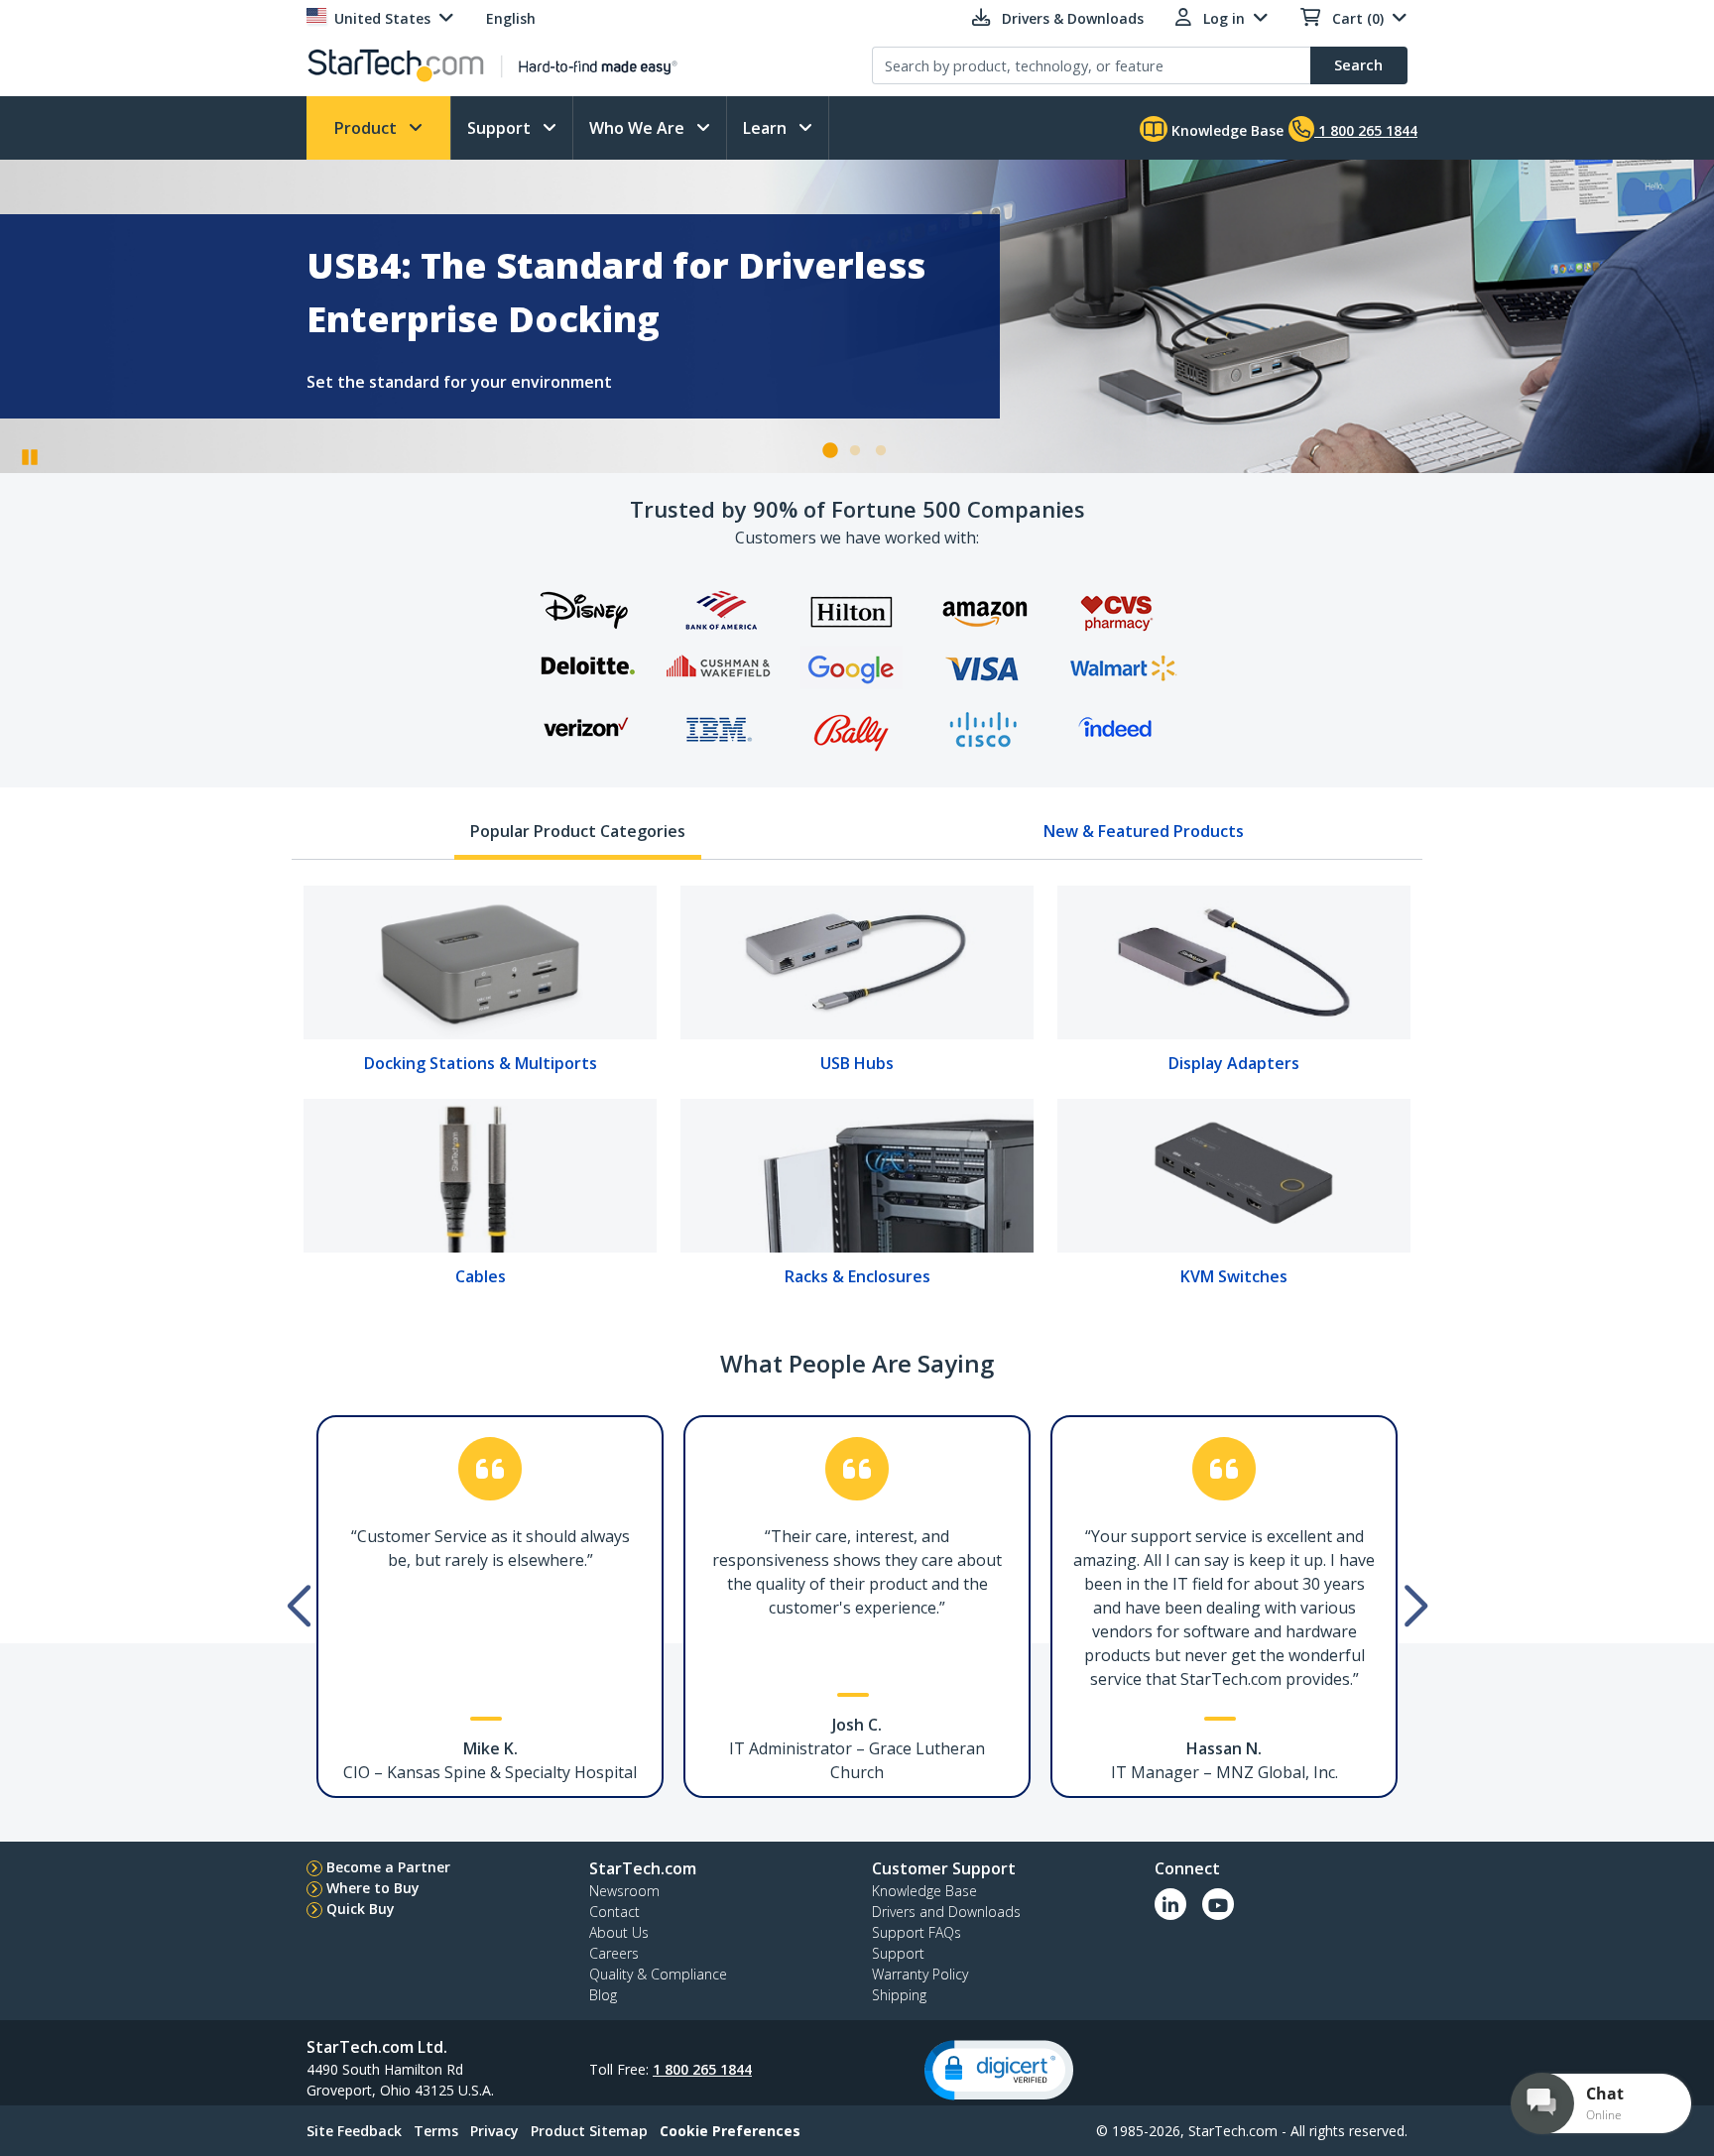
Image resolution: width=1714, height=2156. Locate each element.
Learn (767, 128)
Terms (436, 2131)
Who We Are (639, 128)
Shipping (899, 1995)
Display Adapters (1234, 1063)
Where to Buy (373, 1888)
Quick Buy (361, 1909)
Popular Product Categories (578, 831)
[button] (999, 2070)
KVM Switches (1234, 1276)
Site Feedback (354, 2131)
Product (367, 128)
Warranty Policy (920, 1974)
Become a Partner (388, 1867)
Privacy (494, 2131)
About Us (619, 1932)
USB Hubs (857, 1063)
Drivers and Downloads (946, 1912)
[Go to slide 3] (881, 451)
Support (501, 128)
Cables (481, 1276)
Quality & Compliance (658, 1974)
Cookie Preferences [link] (730, 2131)
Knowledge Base (1225, 130)
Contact (614, 1912)
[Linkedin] (1170, 1904)
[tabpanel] (857, 1093)
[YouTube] (1218, 1904)
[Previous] (297, 1587)
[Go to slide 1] (829, 451)
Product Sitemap (589, 2131)
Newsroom (624, 1891)
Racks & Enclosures (857, 1276)
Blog (603, 1995)
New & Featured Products (1144, 831)
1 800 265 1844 (702, 2069)
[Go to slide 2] (855, 451)
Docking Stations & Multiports (481, 1063)
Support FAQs (917, 1932)
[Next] (1408, 1587)
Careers (614, 1953)
